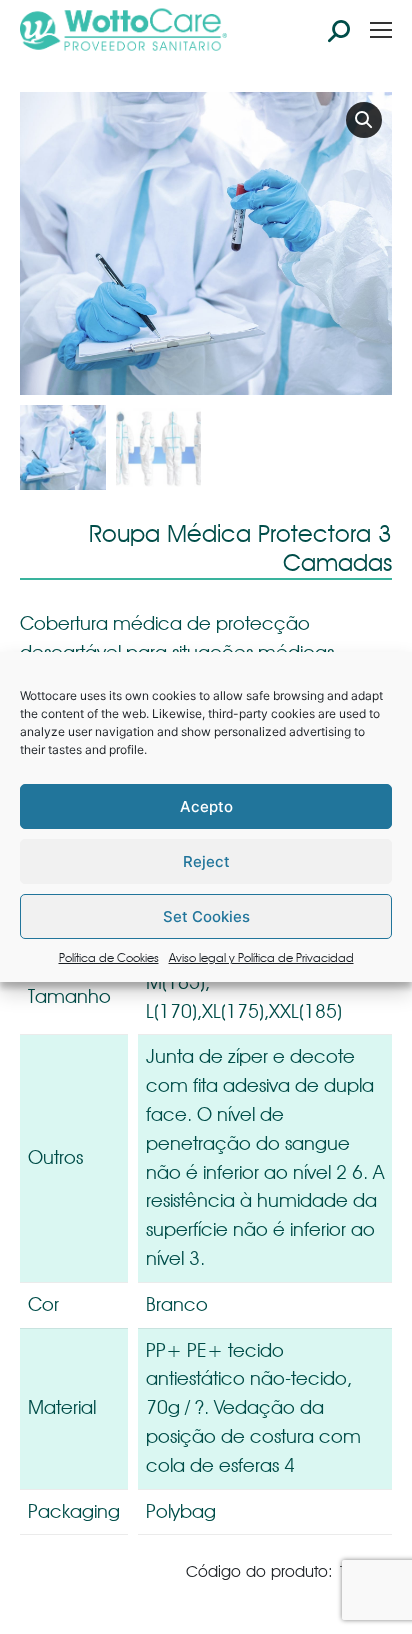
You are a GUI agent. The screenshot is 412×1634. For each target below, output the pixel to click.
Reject (206, 861)
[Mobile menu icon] (381, 30)
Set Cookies (206, 916)
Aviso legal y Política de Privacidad (261, 957)
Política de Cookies (109, 957)
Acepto (206, 806)
